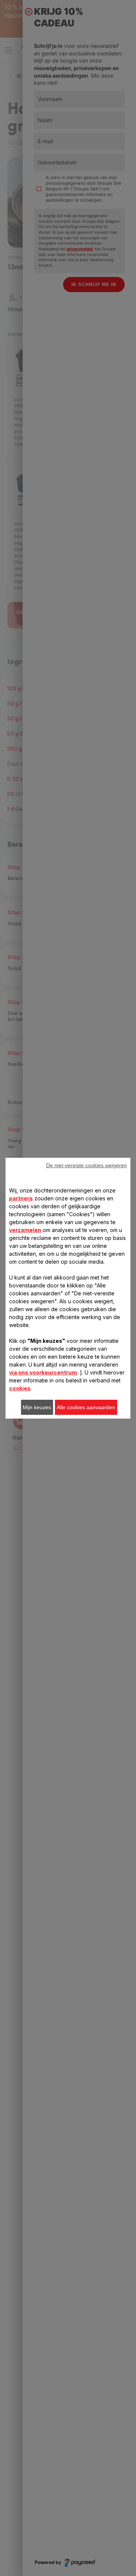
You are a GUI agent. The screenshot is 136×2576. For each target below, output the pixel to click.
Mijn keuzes (37, 1407)
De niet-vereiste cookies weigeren (87, 1165)
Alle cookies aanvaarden (86, 1407)
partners (21, 1198)
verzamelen (25, 1230)
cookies (20, 1388)
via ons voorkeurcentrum (43, 1372)
